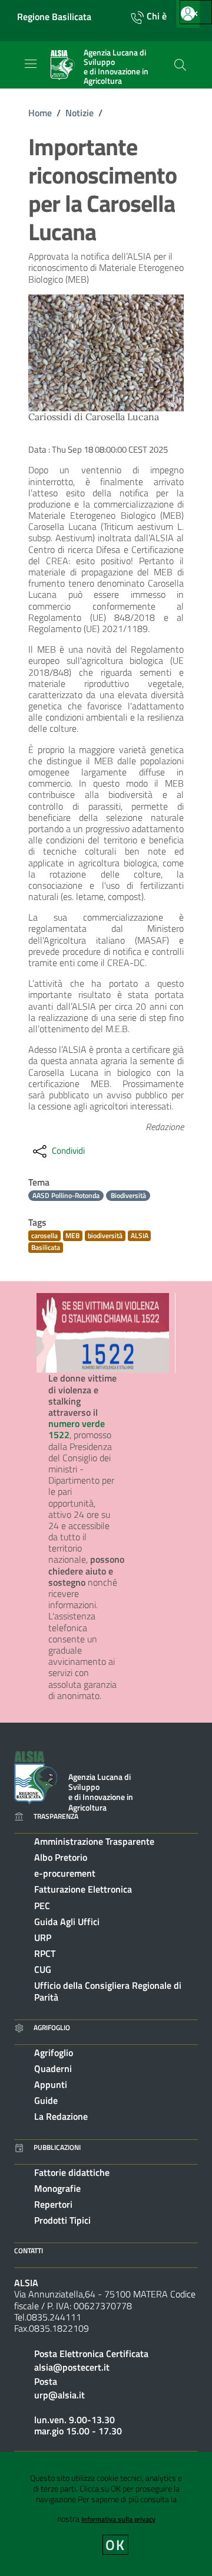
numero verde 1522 (77, 1429)
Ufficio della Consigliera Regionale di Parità (108, 1991)
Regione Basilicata (54, 17)
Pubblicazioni (57, 2147)
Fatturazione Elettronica (83, 1889)
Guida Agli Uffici (67, 1922)
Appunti (51, 2084)
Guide (46, 2100)
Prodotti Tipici (62, 2220)
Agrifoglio (52, 2027)
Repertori (53, 2204)
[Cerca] (180, 65)
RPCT (45, 1953)
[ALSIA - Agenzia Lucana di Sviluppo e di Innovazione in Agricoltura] (36, 1776)
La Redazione (61, 2116)
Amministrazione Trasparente (94, 1841)
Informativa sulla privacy (118, 2519)
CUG (43, 1969)
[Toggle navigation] (31, 64)
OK (116, 2545)
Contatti (29, 2251)
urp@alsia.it (59, 2395)
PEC (42, 1906)
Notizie (79, 113)
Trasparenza (56, 1816)
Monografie (57, 2188)
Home (40, 113)
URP (43, 1937)
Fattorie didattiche (72, 2172)
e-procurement (65, 1873)
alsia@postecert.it (72, 2367)
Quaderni (53, 2068)
